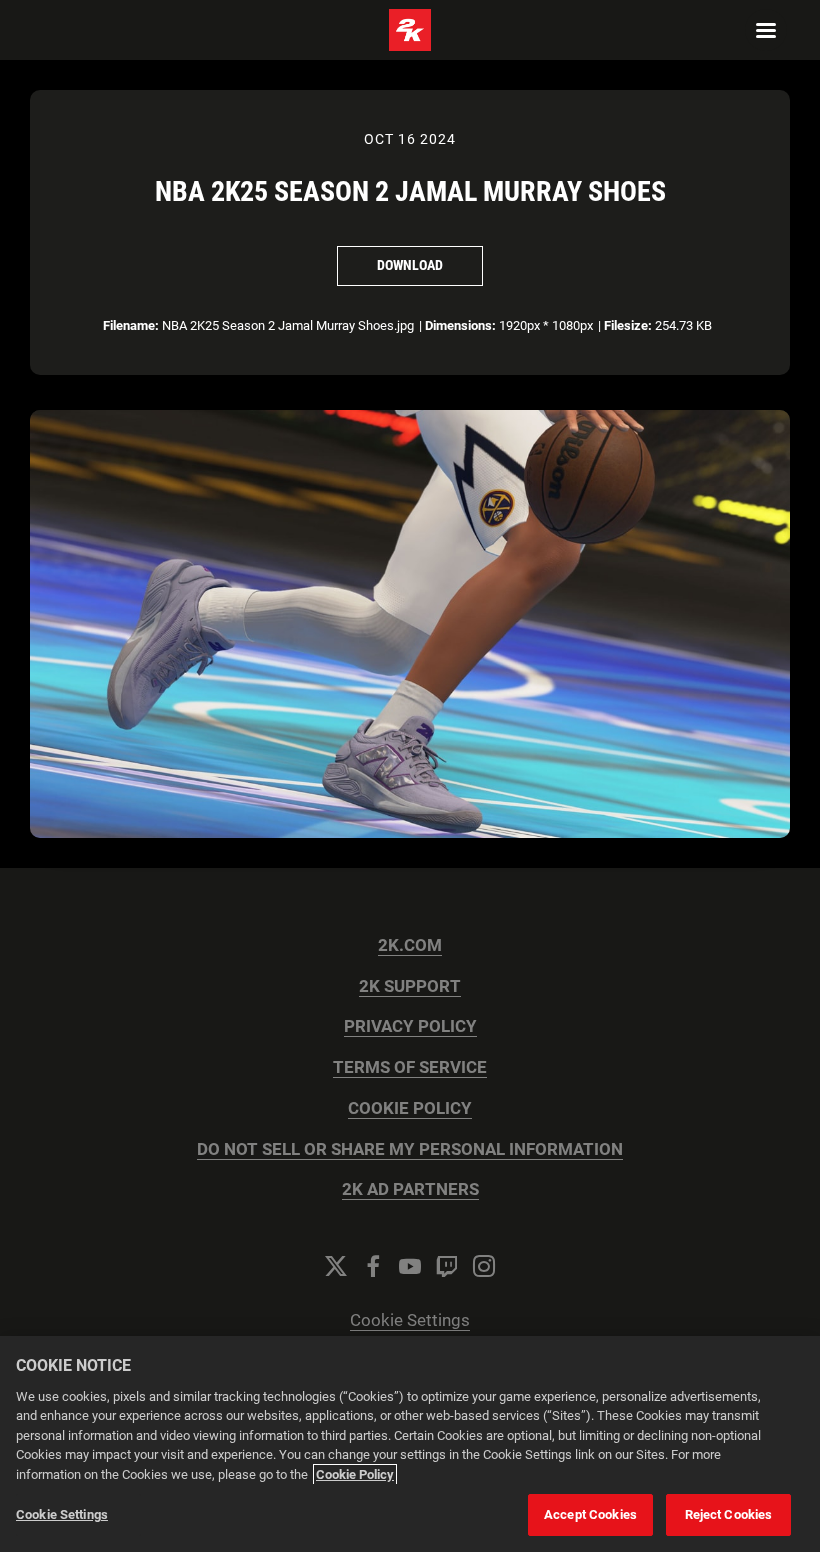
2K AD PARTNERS (410, 1189)
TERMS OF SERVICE (410, 1067)
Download (410, 265)
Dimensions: (460, 325)
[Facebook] (373, 1266)
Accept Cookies (590, 1514)
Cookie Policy (355, 1474)
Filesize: (628, 325)
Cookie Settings (410, 1320)
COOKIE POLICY (410, 1108)
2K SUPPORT (410, 986)
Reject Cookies (729, 1514)
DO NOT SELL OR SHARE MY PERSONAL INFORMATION (410, 1149)
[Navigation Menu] (766, 30)
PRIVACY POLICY (410, 1026)
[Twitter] (336, 1266)
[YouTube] (410, 1266)
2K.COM (410, 945)
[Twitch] (447, 1266)
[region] (410, 1444)
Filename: (131, 325)
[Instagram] (484, 1266)
